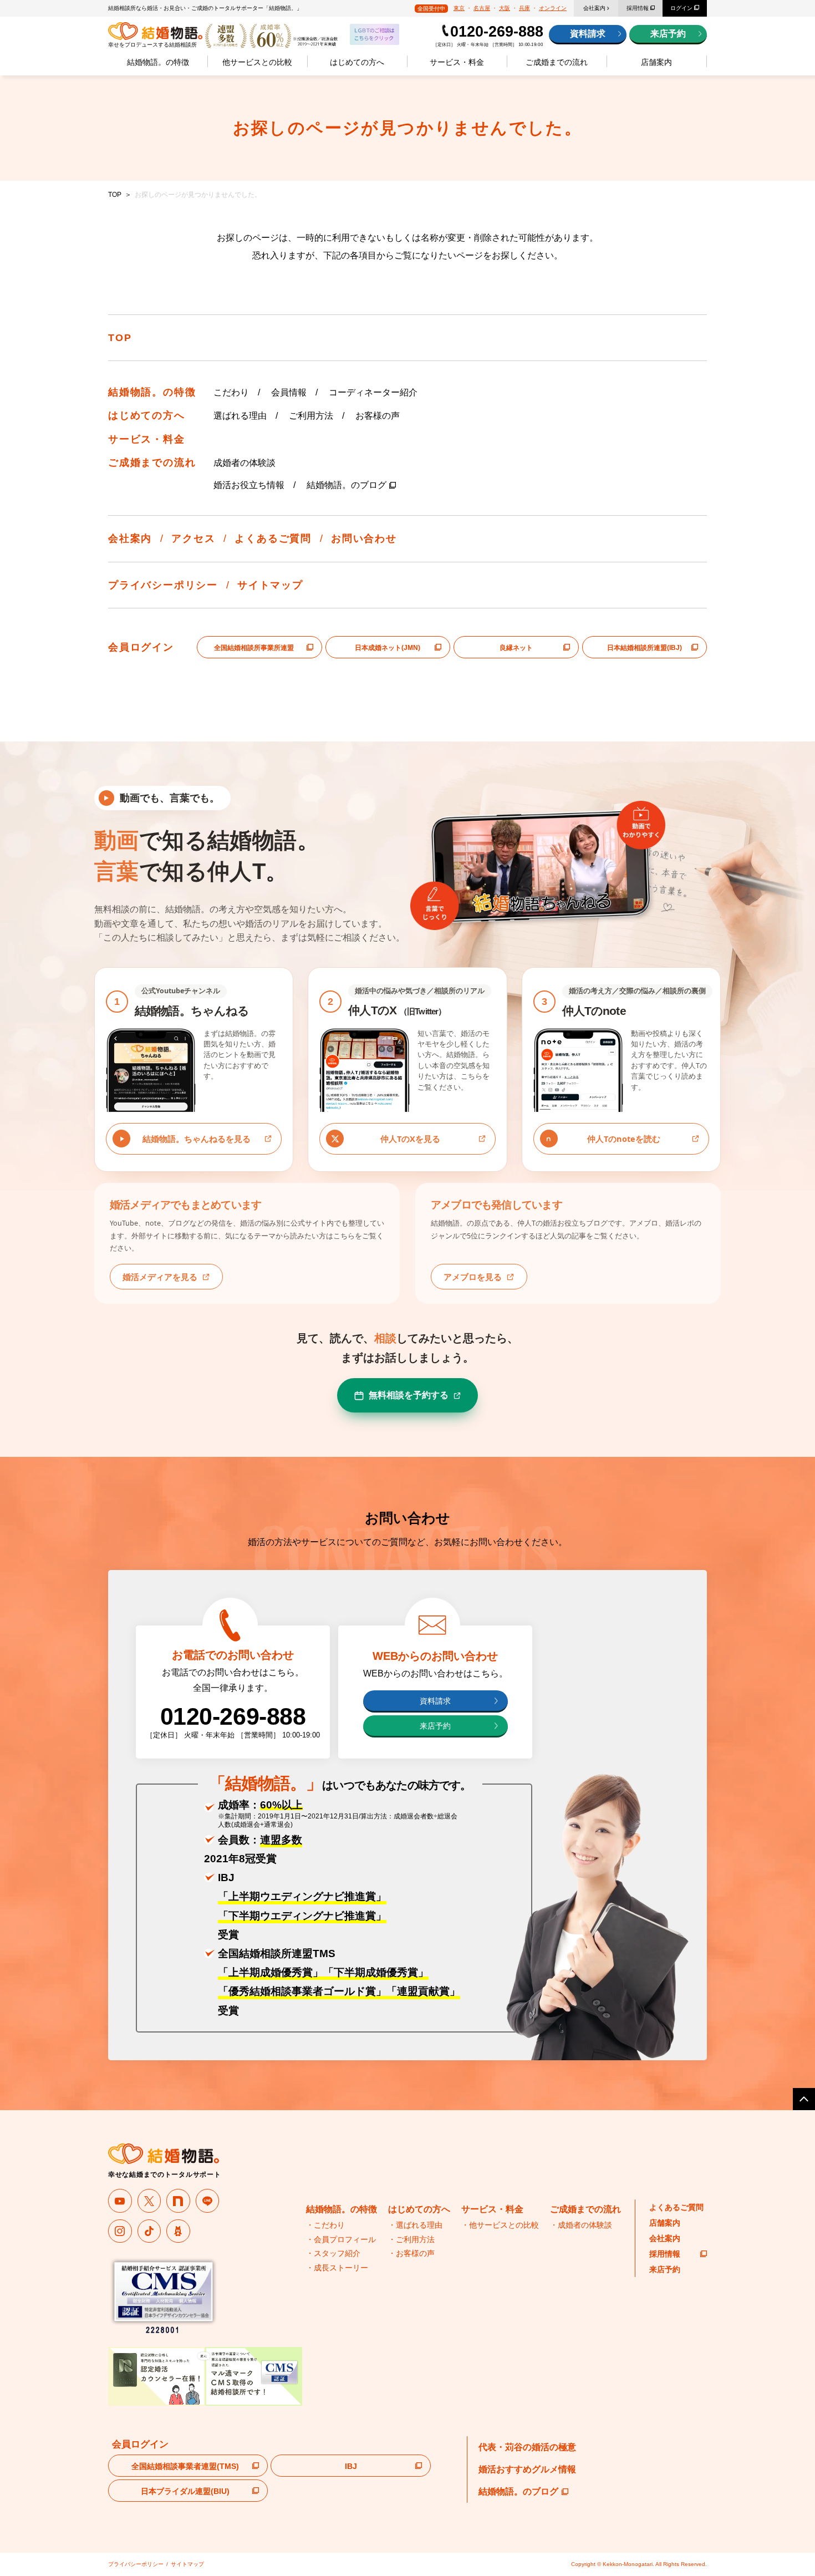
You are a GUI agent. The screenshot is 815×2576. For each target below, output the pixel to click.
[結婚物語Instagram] (120, 2231)
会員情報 (289, 392)
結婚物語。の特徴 (158, 62)
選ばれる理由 (240, 416)
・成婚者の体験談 (581, 2225)
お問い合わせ (364, 538)
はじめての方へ (357, 62)
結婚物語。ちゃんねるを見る (197, 1139)
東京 (459, 8)
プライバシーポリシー (163, 585)
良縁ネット (516, 648)
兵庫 (524, 8)
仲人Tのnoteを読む (624, 1139)
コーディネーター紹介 (373, 392)
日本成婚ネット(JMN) (388, 648)
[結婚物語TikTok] (149, 2231)
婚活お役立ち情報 (249, 485)
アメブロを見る (473, 1277)
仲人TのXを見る (410, 1139)
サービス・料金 (457, 62)
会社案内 (594, 8)
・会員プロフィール (341, 2239)
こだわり (231, 392)
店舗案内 (656, 62)
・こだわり (325, 2225)
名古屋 (482, 8)
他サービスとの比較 (257, 62)
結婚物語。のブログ (347, 485)
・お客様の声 (411, 2253)
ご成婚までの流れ (557, 62)
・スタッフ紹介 (333, 2253)
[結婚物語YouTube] (120, 2201)
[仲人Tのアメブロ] (178, 2231)
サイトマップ (270, 585)
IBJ (351, 2466)
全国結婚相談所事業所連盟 (254, 648)
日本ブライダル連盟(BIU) (185, 2491)
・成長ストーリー (337, 2268)
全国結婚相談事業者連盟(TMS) (185, 2466)
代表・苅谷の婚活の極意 (527, 2447)
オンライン (553, 8)
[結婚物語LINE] (208, 2201)
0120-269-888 (497, 32)
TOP (115, 195)
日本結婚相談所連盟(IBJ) (645, 648)
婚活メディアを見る (160, 1277)
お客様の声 (378, 416)
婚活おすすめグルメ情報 (527, 2469)
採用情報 (638, 8)
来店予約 (668, 34)
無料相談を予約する (409, 1395)
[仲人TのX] (149, 2201)
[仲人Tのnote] (178, 2201)
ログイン (681, 8)
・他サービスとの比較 (500, 2225)
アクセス (193, 538)
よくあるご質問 (273, 538)
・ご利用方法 (411, 2239)
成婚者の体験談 (244, 463)
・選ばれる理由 (415, 2225)
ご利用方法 (311, 416)
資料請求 (588, 34)
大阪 (505, 8)
